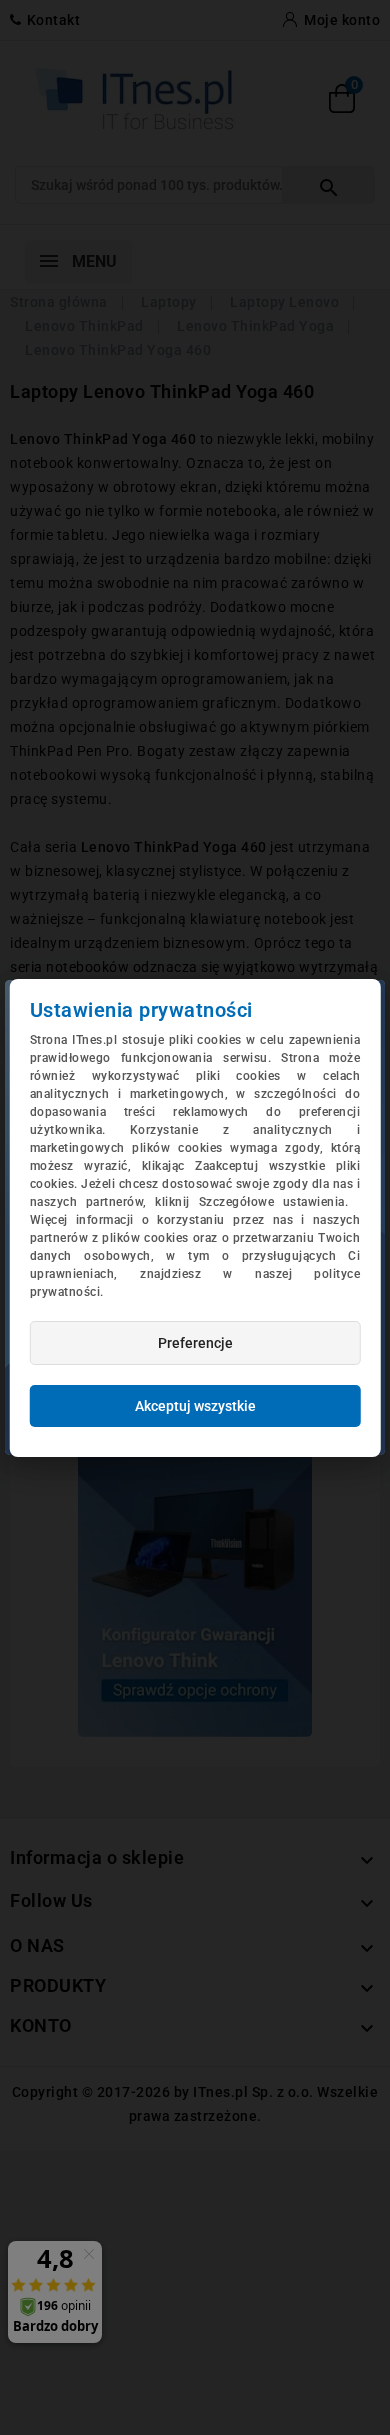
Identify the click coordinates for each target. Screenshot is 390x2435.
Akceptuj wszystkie (195, 1406)
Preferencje (195, 1343)
